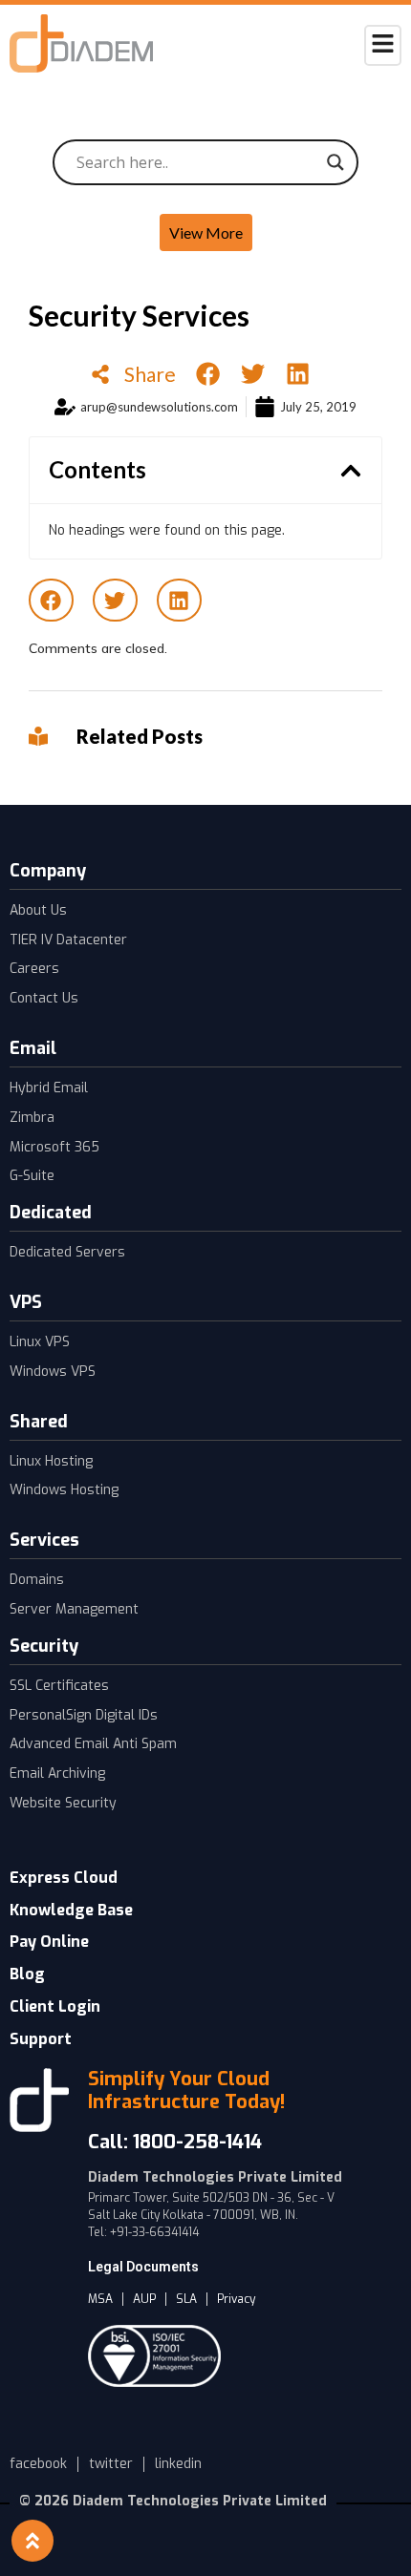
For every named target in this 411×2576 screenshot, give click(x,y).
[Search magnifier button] (335, 162)
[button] (208, 374)
